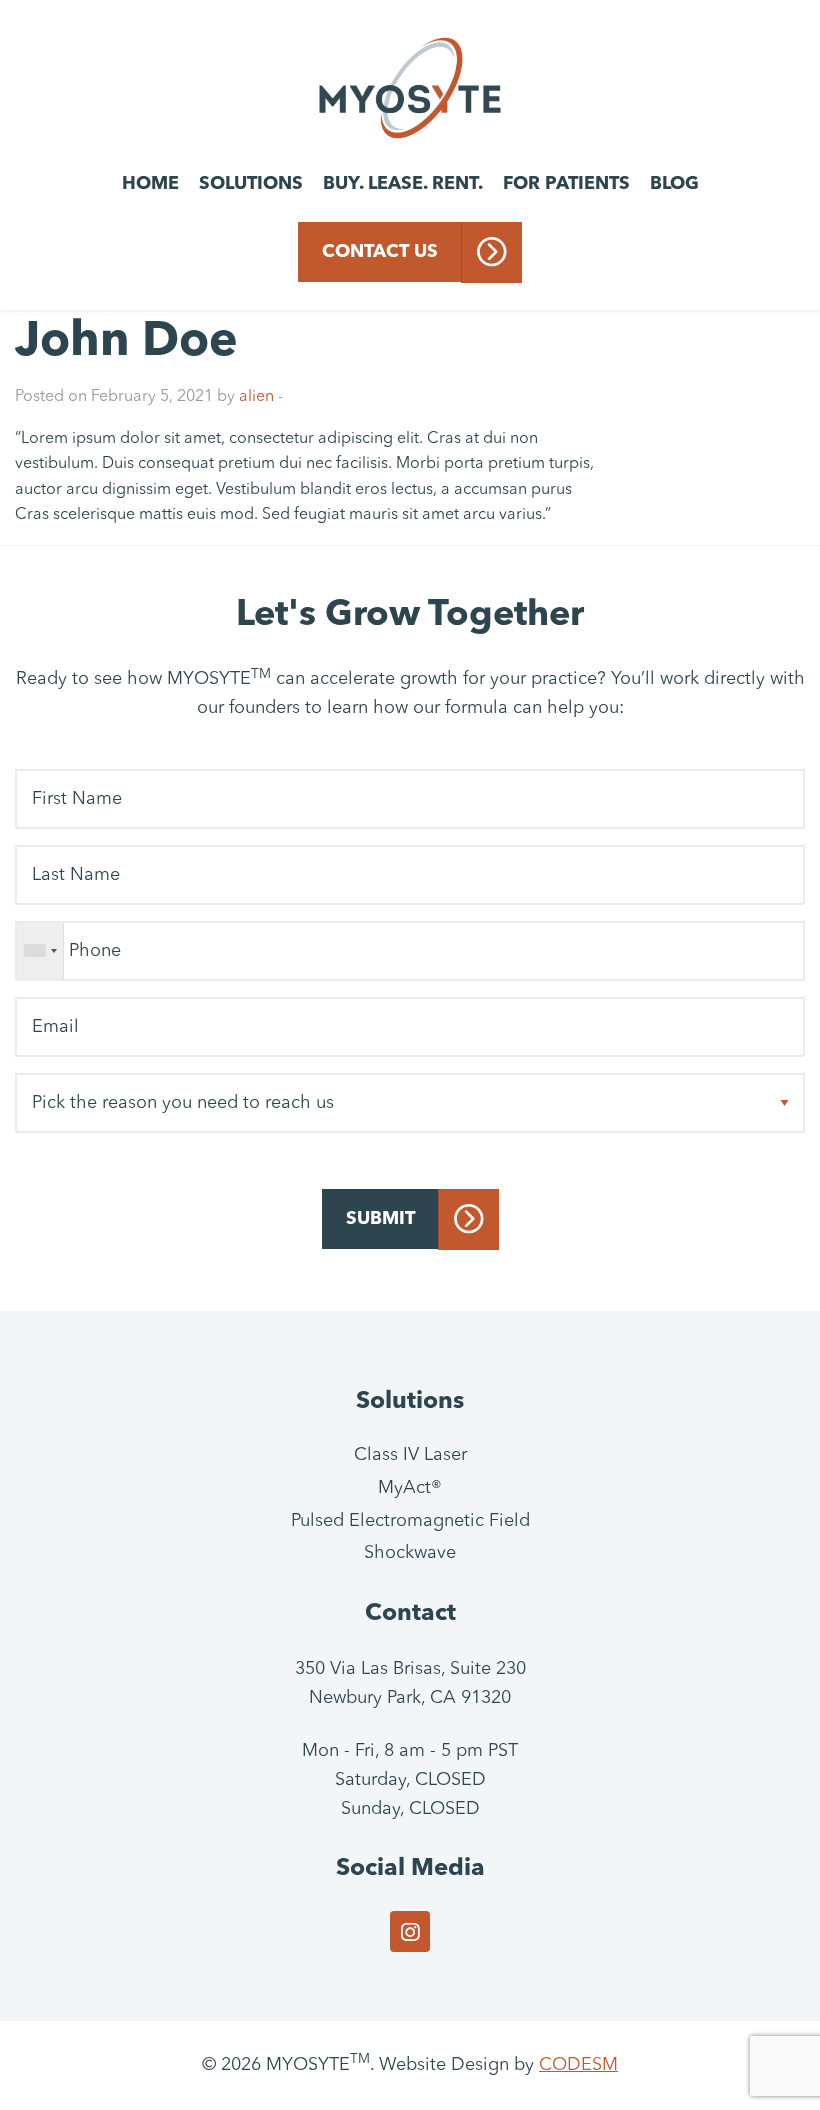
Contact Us (380, 252)
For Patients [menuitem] (566, 184)
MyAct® (410, 1488)
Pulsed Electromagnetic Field (410, 1521)
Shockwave (410, 1553)
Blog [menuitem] (674, 184)
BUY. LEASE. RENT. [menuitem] (403, 184)
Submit (380, 1219)
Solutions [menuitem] (251, 184)
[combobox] (40, 951)
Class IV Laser (410, 1455)
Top (772, 2062)
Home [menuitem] (150, 184)
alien (256, 397)
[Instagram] (410, 1931)
